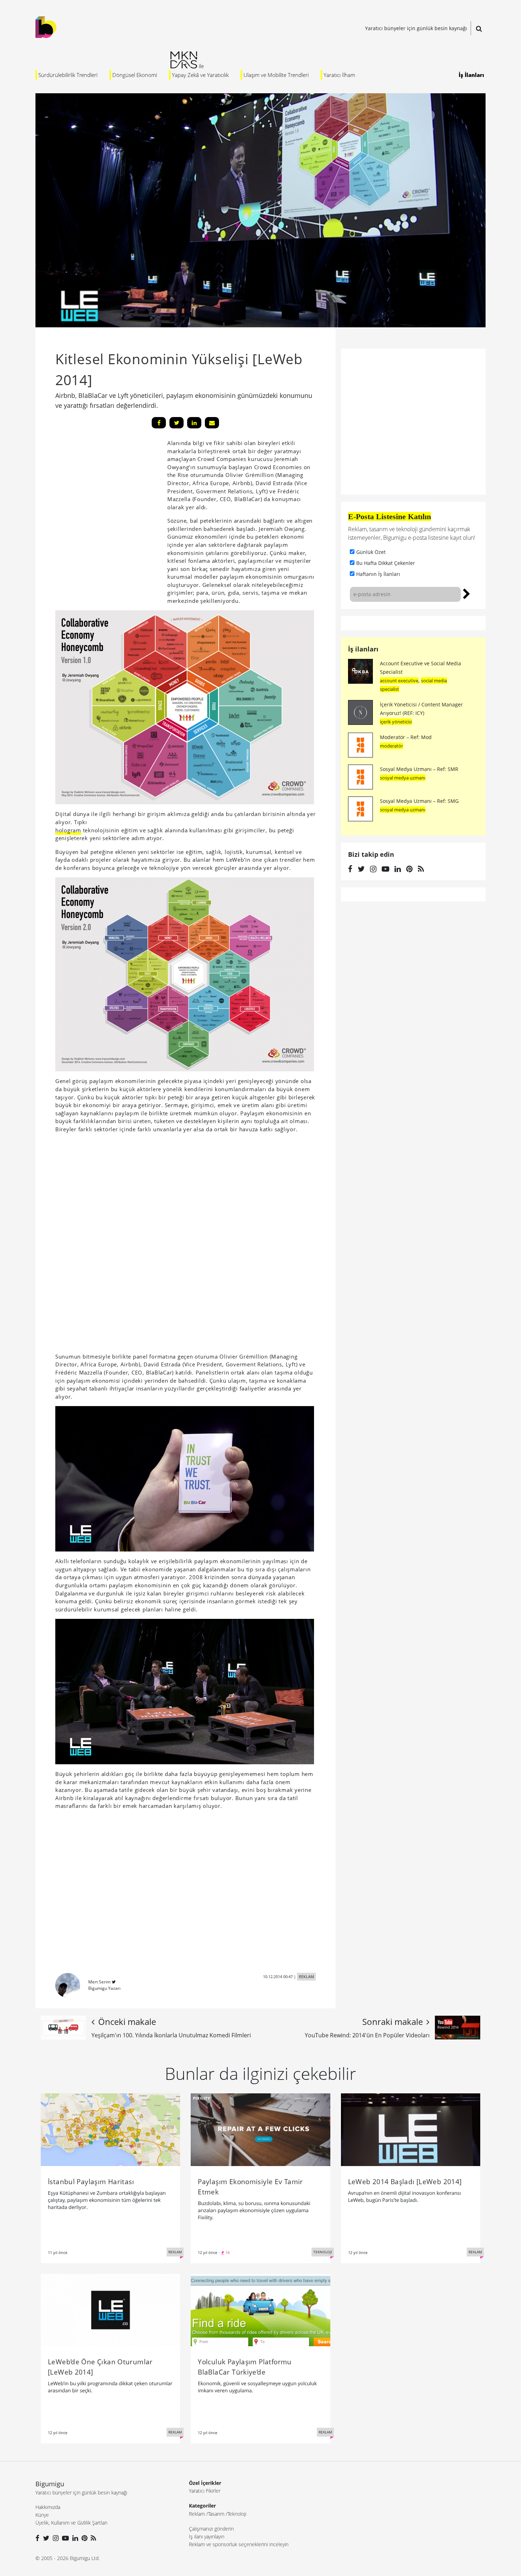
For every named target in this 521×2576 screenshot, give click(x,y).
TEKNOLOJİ (323, 2252)
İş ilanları (363, 649)
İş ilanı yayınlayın (207, 2536)
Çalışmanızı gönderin (211, 2529)
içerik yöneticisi (396, 722)
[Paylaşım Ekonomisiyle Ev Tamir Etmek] (260, 2129)
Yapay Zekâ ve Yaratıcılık (200, 75)
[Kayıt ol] (467, 593)
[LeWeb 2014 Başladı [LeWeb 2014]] (411, 2129)
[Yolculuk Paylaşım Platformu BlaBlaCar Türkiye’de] (260, 2310)
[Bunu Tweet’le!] (177, 423)
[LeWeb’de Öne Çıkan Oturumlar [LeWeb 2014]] (110, 2310)
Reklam (197, 2514)
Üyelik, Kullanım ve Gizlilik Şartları (71, 2523)
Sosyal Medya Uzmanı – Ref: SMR (419, 769)
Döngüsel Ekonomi (135, 75)
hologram (68, 830)
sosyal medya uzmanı (403, 778)
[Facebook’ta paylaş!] (159, 423)
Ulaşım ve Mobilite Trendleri (276, 75)
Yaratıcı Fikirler (205, 2491)
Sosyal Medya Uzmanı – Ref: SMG (419, 801)
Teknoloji (237, 2514)
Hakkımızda (48, 2507)
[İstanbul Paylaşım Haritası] (110, 2129)
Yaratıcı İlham (339, 75)
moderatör (391, 746)
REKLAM (306, 1977)
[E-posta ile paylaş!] (212, 423)
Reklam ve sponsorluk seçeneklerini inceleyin (239, 2544)
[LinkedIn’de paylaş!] (194, 423)
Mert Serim (99, 1982)
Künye (42, 2515)
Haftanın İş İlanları (378, 574)
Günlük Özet (371, 552)
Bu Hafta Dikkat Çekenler (386, 563)
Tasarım (216, 2514)
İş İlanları (471, 75)
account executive (399, 681)
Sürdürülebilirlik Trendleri (68, 75)
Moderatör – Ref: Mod (406, 737)
